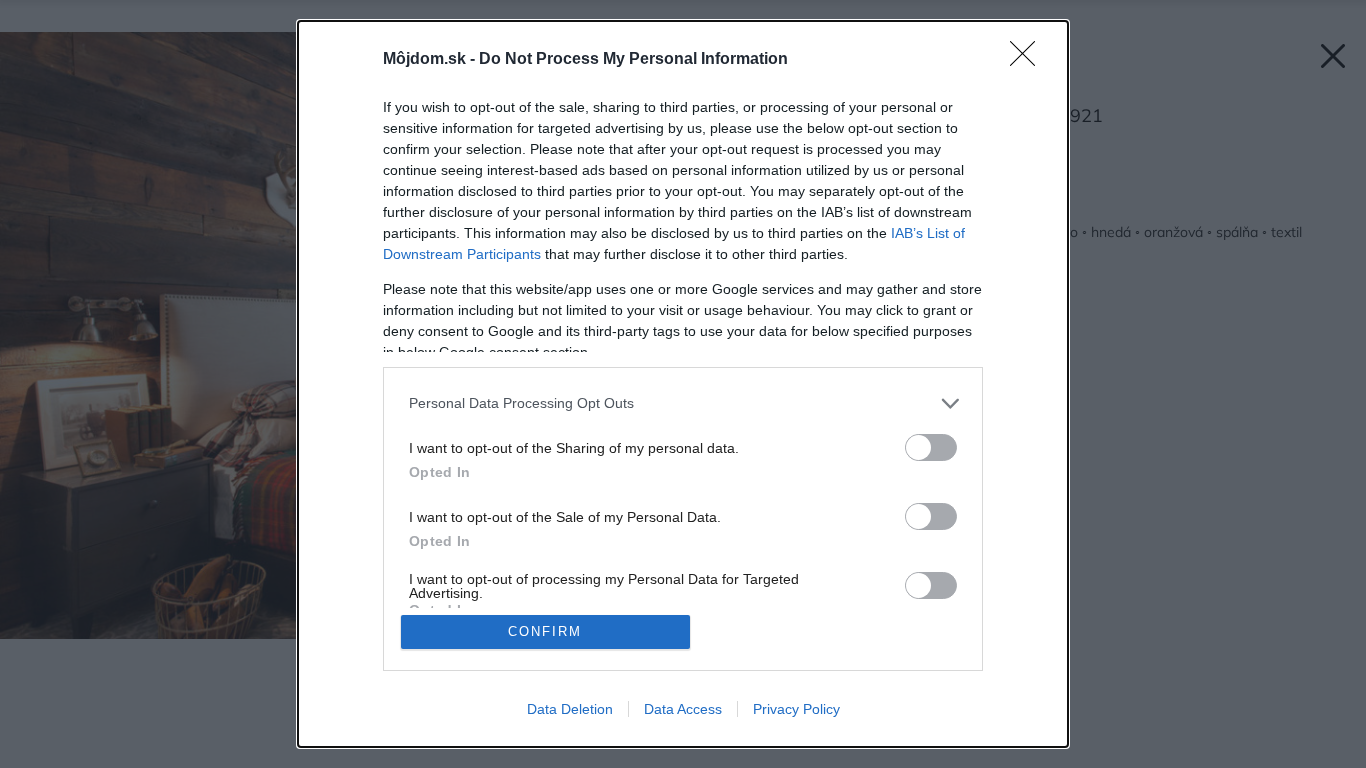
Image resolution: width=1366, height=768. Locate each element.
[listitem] (683, 403)
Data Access (683, 709)
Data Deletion (570, 709)
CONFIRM (545, 631)
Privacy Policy (796, 709)
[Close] (1029, 60)
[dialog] (683, 384)
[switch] (931, 447)
